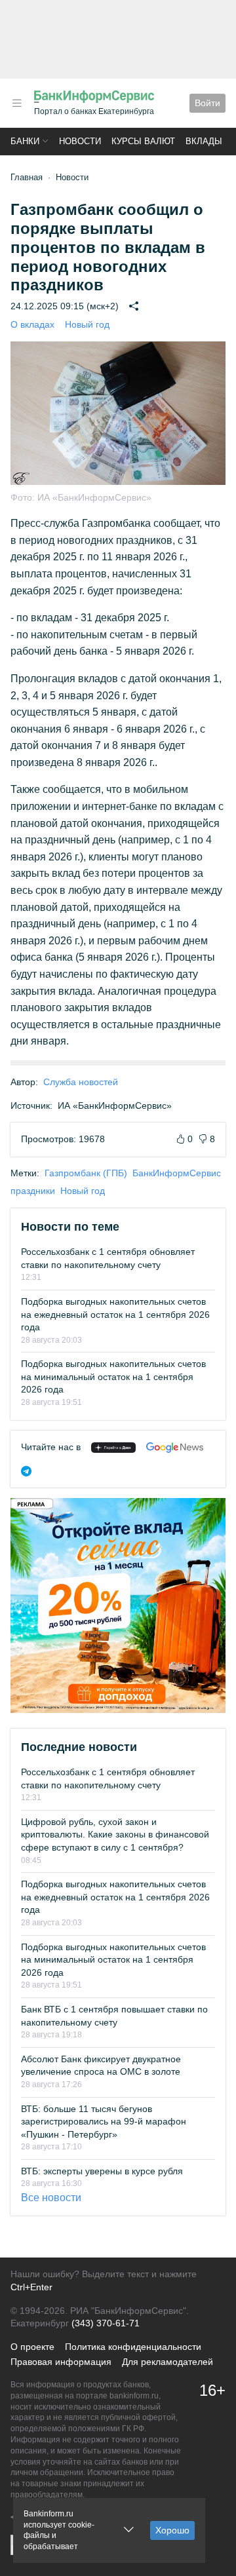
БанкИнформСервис (177, 1173)
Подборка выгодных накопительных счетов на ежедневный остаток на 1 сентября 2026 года (115, 1314)
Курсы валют (143, 141)
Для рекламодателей (167, 2362)
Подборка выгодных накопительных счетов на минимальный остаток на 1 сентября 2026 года (113, 1376)
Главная (27, 177)
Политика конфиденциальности (133, 2347)
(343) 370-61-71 (106, 2323)
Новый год (87, 324)
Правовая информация (61, 2362)
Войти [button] (207, 103)
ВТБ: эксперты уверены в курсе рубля (102, 2171)
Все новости (51, 2198)
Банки (25, 141)
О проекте (32, 2347)
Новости (80, 141)
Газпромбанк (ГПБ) (86, 1173)
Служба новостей (81, 1082)
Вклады (204, 141)
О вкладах (32, 324)
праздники (33, 1191)
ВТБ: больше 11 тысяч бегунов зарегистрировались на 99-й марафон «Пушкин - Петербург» (104, 2122)
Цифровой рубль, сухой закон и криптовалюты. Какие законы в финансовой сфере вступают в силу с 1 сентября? (115, 1835)
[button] (17, 103)
